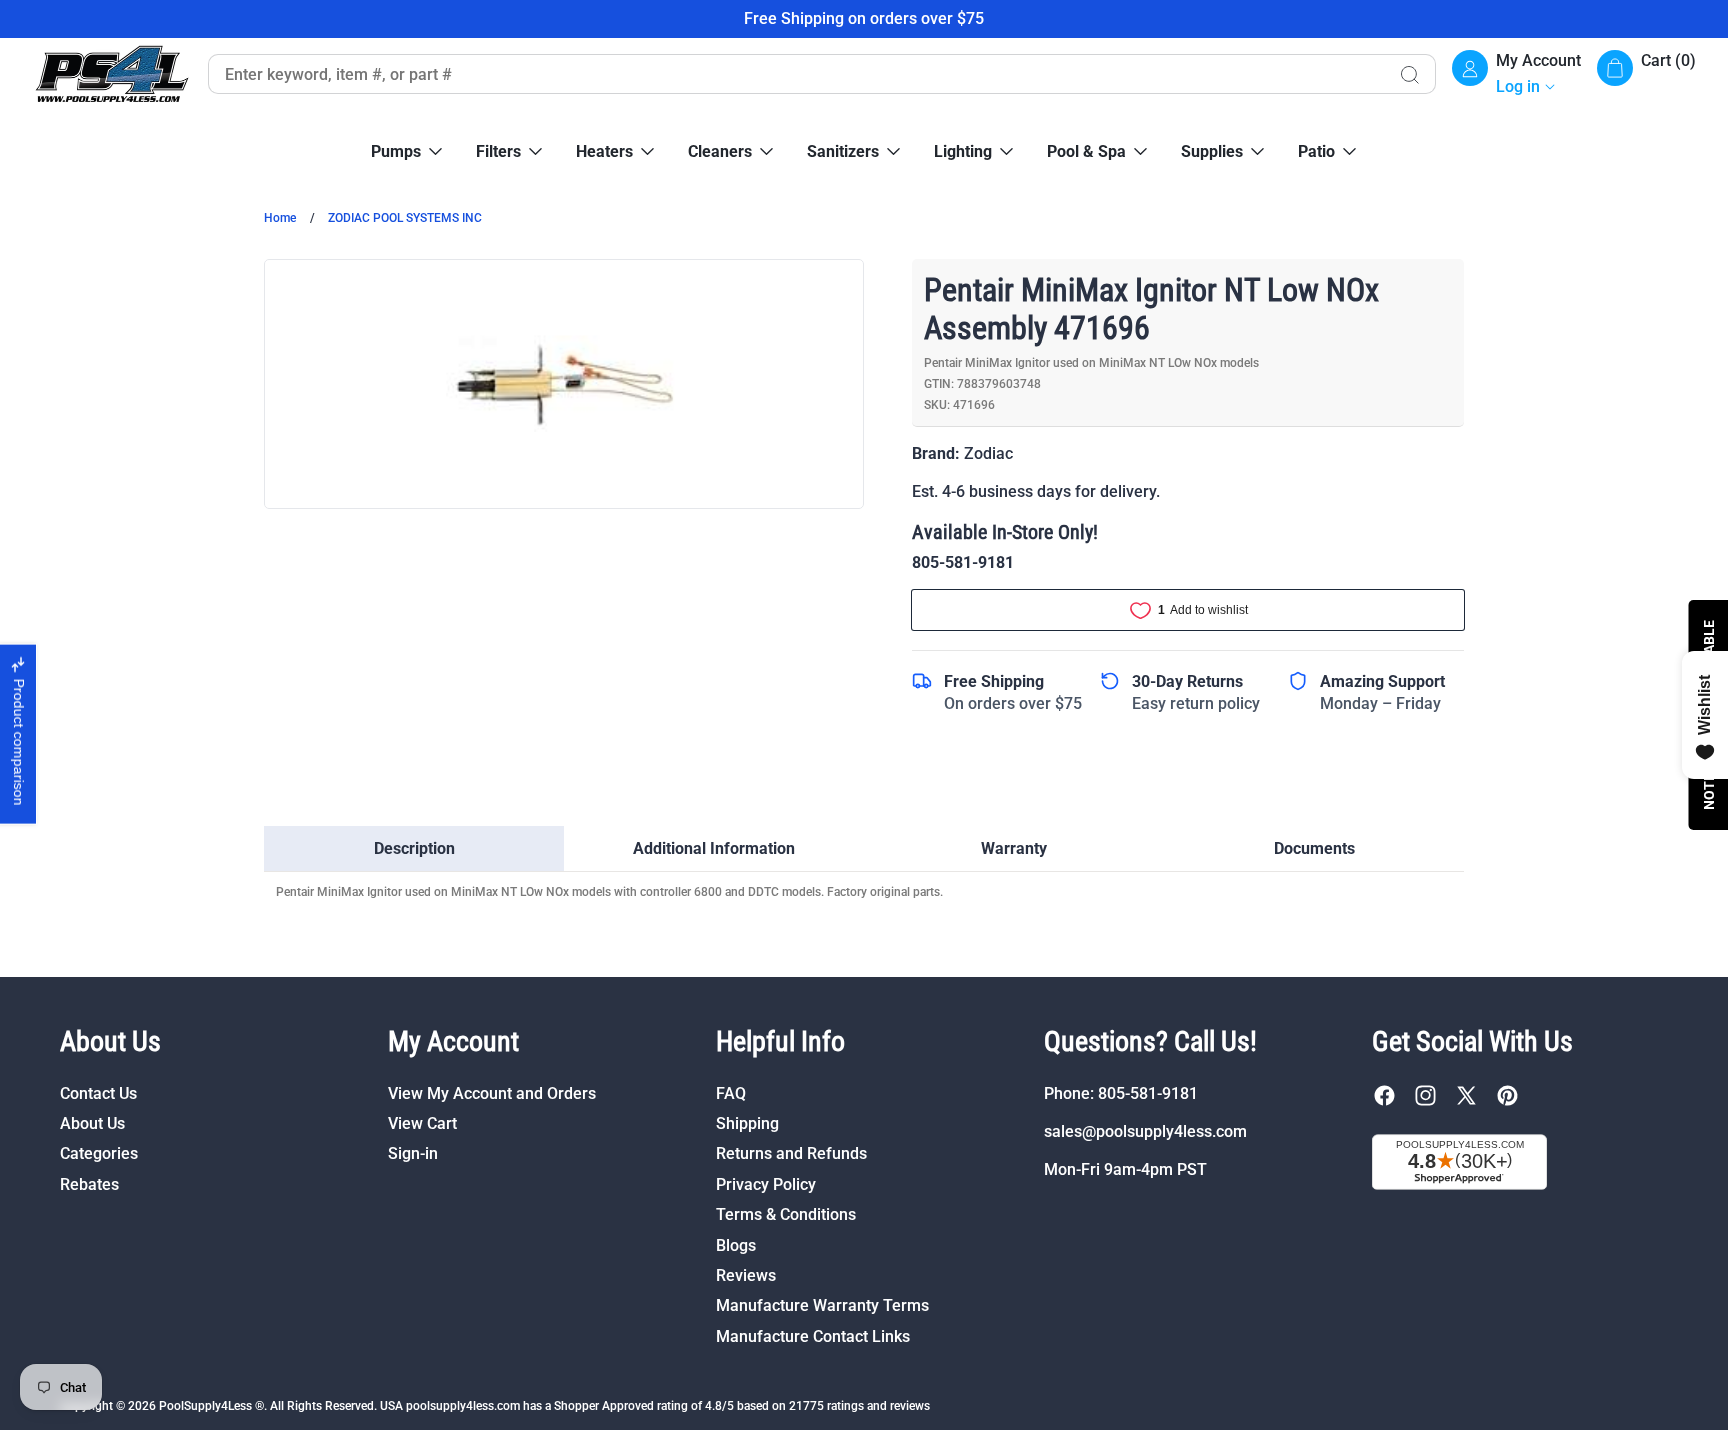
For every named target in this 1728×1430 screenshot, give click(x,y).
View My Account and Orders (492, 1093)
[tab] (414, 849)
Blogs (736, 1245)
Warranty (1014, 848)
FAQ (731, 1093)
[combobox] (796, 74)
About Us (92, 1123)
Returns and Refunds (791, 1153)
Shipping (747, 1123)
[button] (1646, 74)
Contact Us (98, 1093)
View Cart (422, 1123)
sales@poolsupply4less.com (1145, 1131)
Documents (1314, 848)
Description (414, 848)
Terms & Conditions (786, 1214)
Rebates (89, 1184)
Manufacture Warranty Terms (822, 1305)
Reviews (746, 1275)
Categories (99, 1153)
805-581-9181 (963, 562)
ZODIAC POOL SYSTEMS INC (405, 218)
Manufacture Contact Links (813, 1336)
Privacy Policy (766, 1184)
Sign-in (413, 1153)
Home (280, 218)
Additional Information (714, 848)
